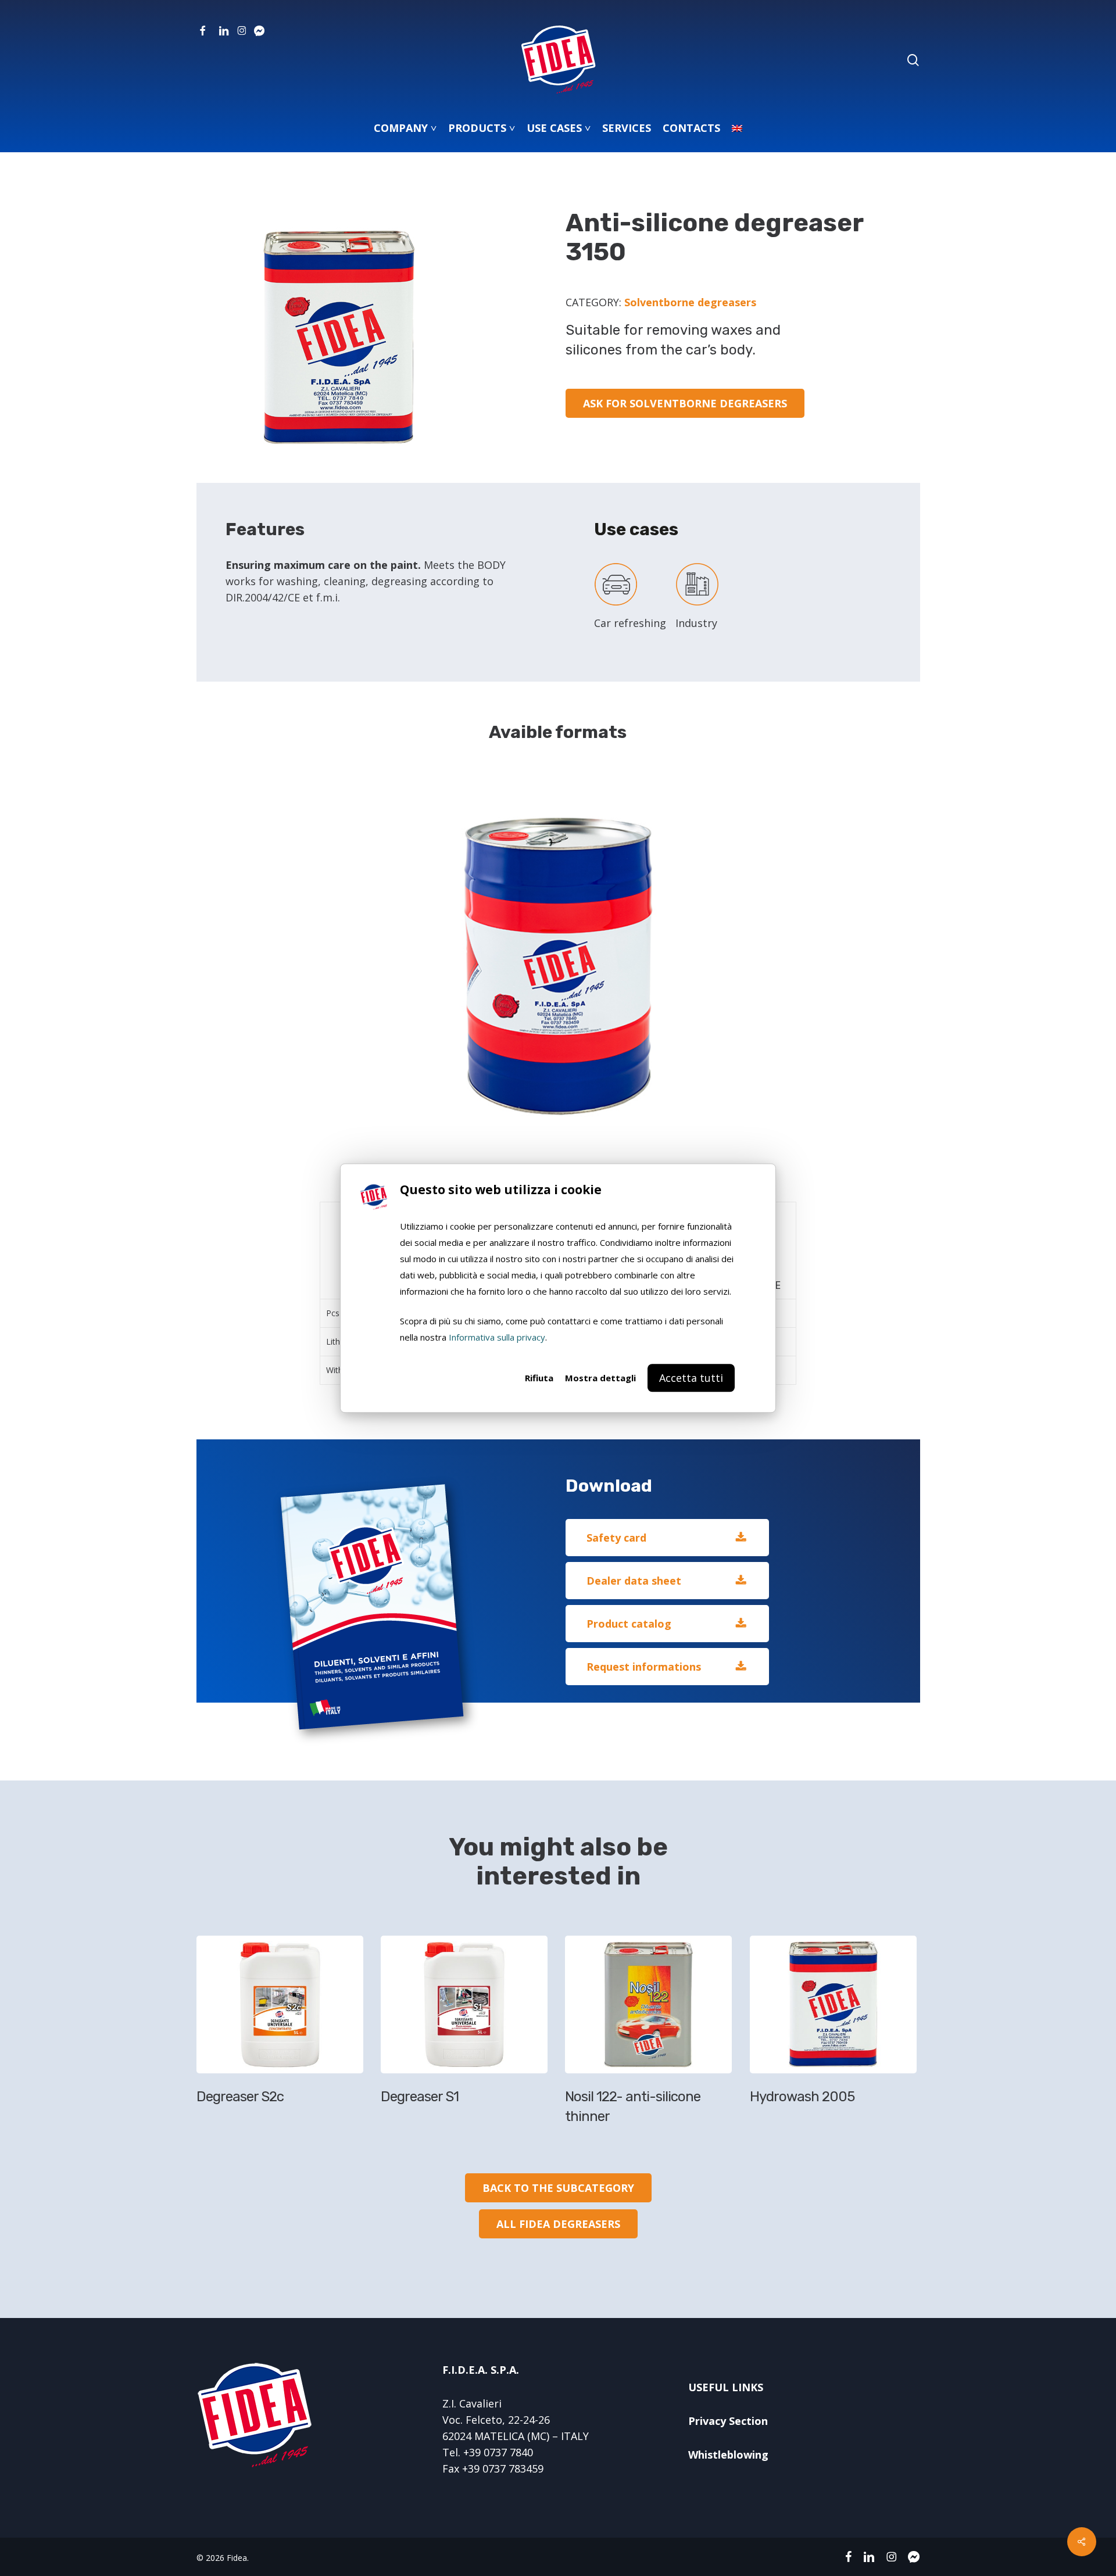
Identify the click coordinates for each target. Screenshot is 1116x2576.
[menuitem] (737, 128)
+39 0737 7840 (498, 2452)
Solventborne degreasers (690, 302)
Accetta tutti (691, 1378)
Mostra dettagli (600, 1378)
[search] (913, 60)
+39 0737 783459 (503, 2468)
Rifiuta (539, 1378)
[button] (685, 403)
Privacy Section (728, 2421)
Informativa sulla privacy (497, 1337)
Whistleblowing (728, 2455)
